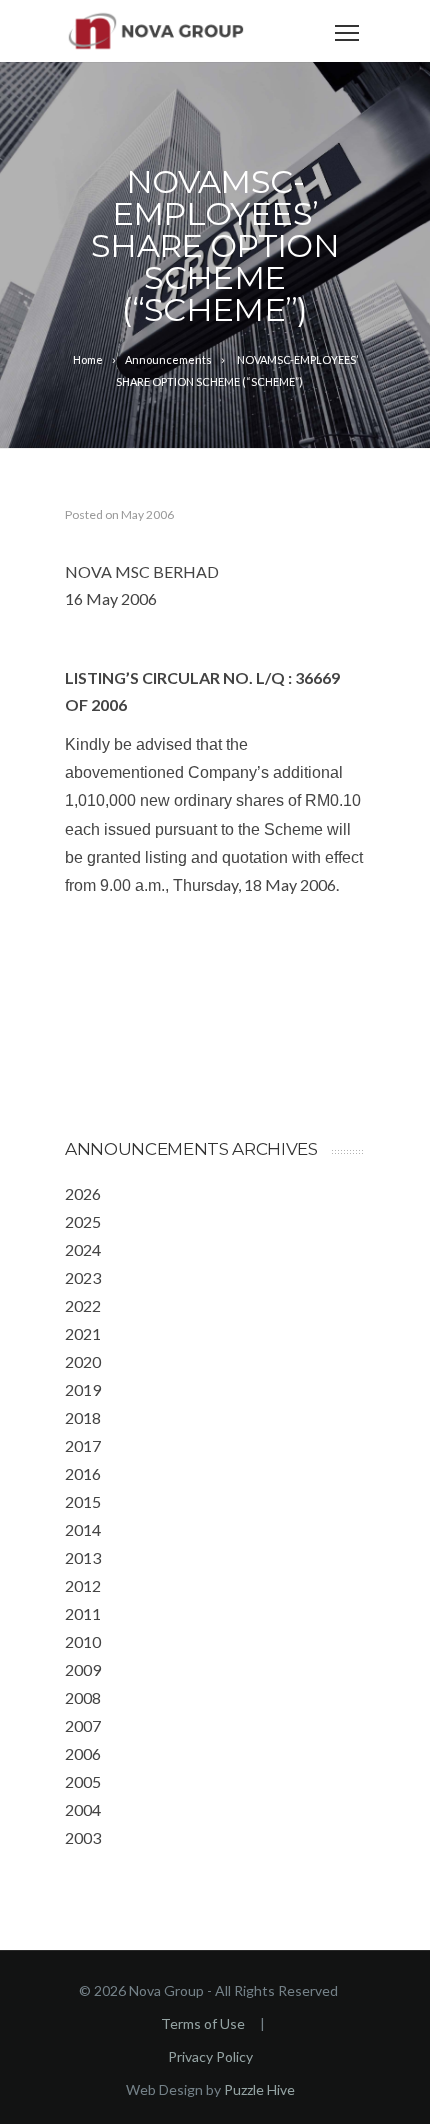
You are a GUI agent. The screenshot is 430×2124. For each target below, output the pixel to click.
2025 (83, 1221)
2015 (83, 1501)
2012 (83, 1585)
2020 (83, 1361)
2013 (83, 1557)
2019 (83, 1389)
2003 (83, 1837)
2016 (83, 1473)
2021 (83, 1333)
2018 (83, 1417)
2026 (83, 1193)
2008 (83, 1697)
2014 (83, 1529)
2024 (83, 1249)
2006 (83, 1753)
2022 (83, 1305)
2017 (83, 1445)
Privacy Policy (210, 2056)
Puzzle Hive (259, 2089)
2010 (83, 1641)
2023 (83, 1277)
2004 (83, 1809)
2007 (83, 1725)
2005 (83, 1781)
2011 (83, 1613)
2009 (83, 1669)
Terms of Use (203, 2023)
